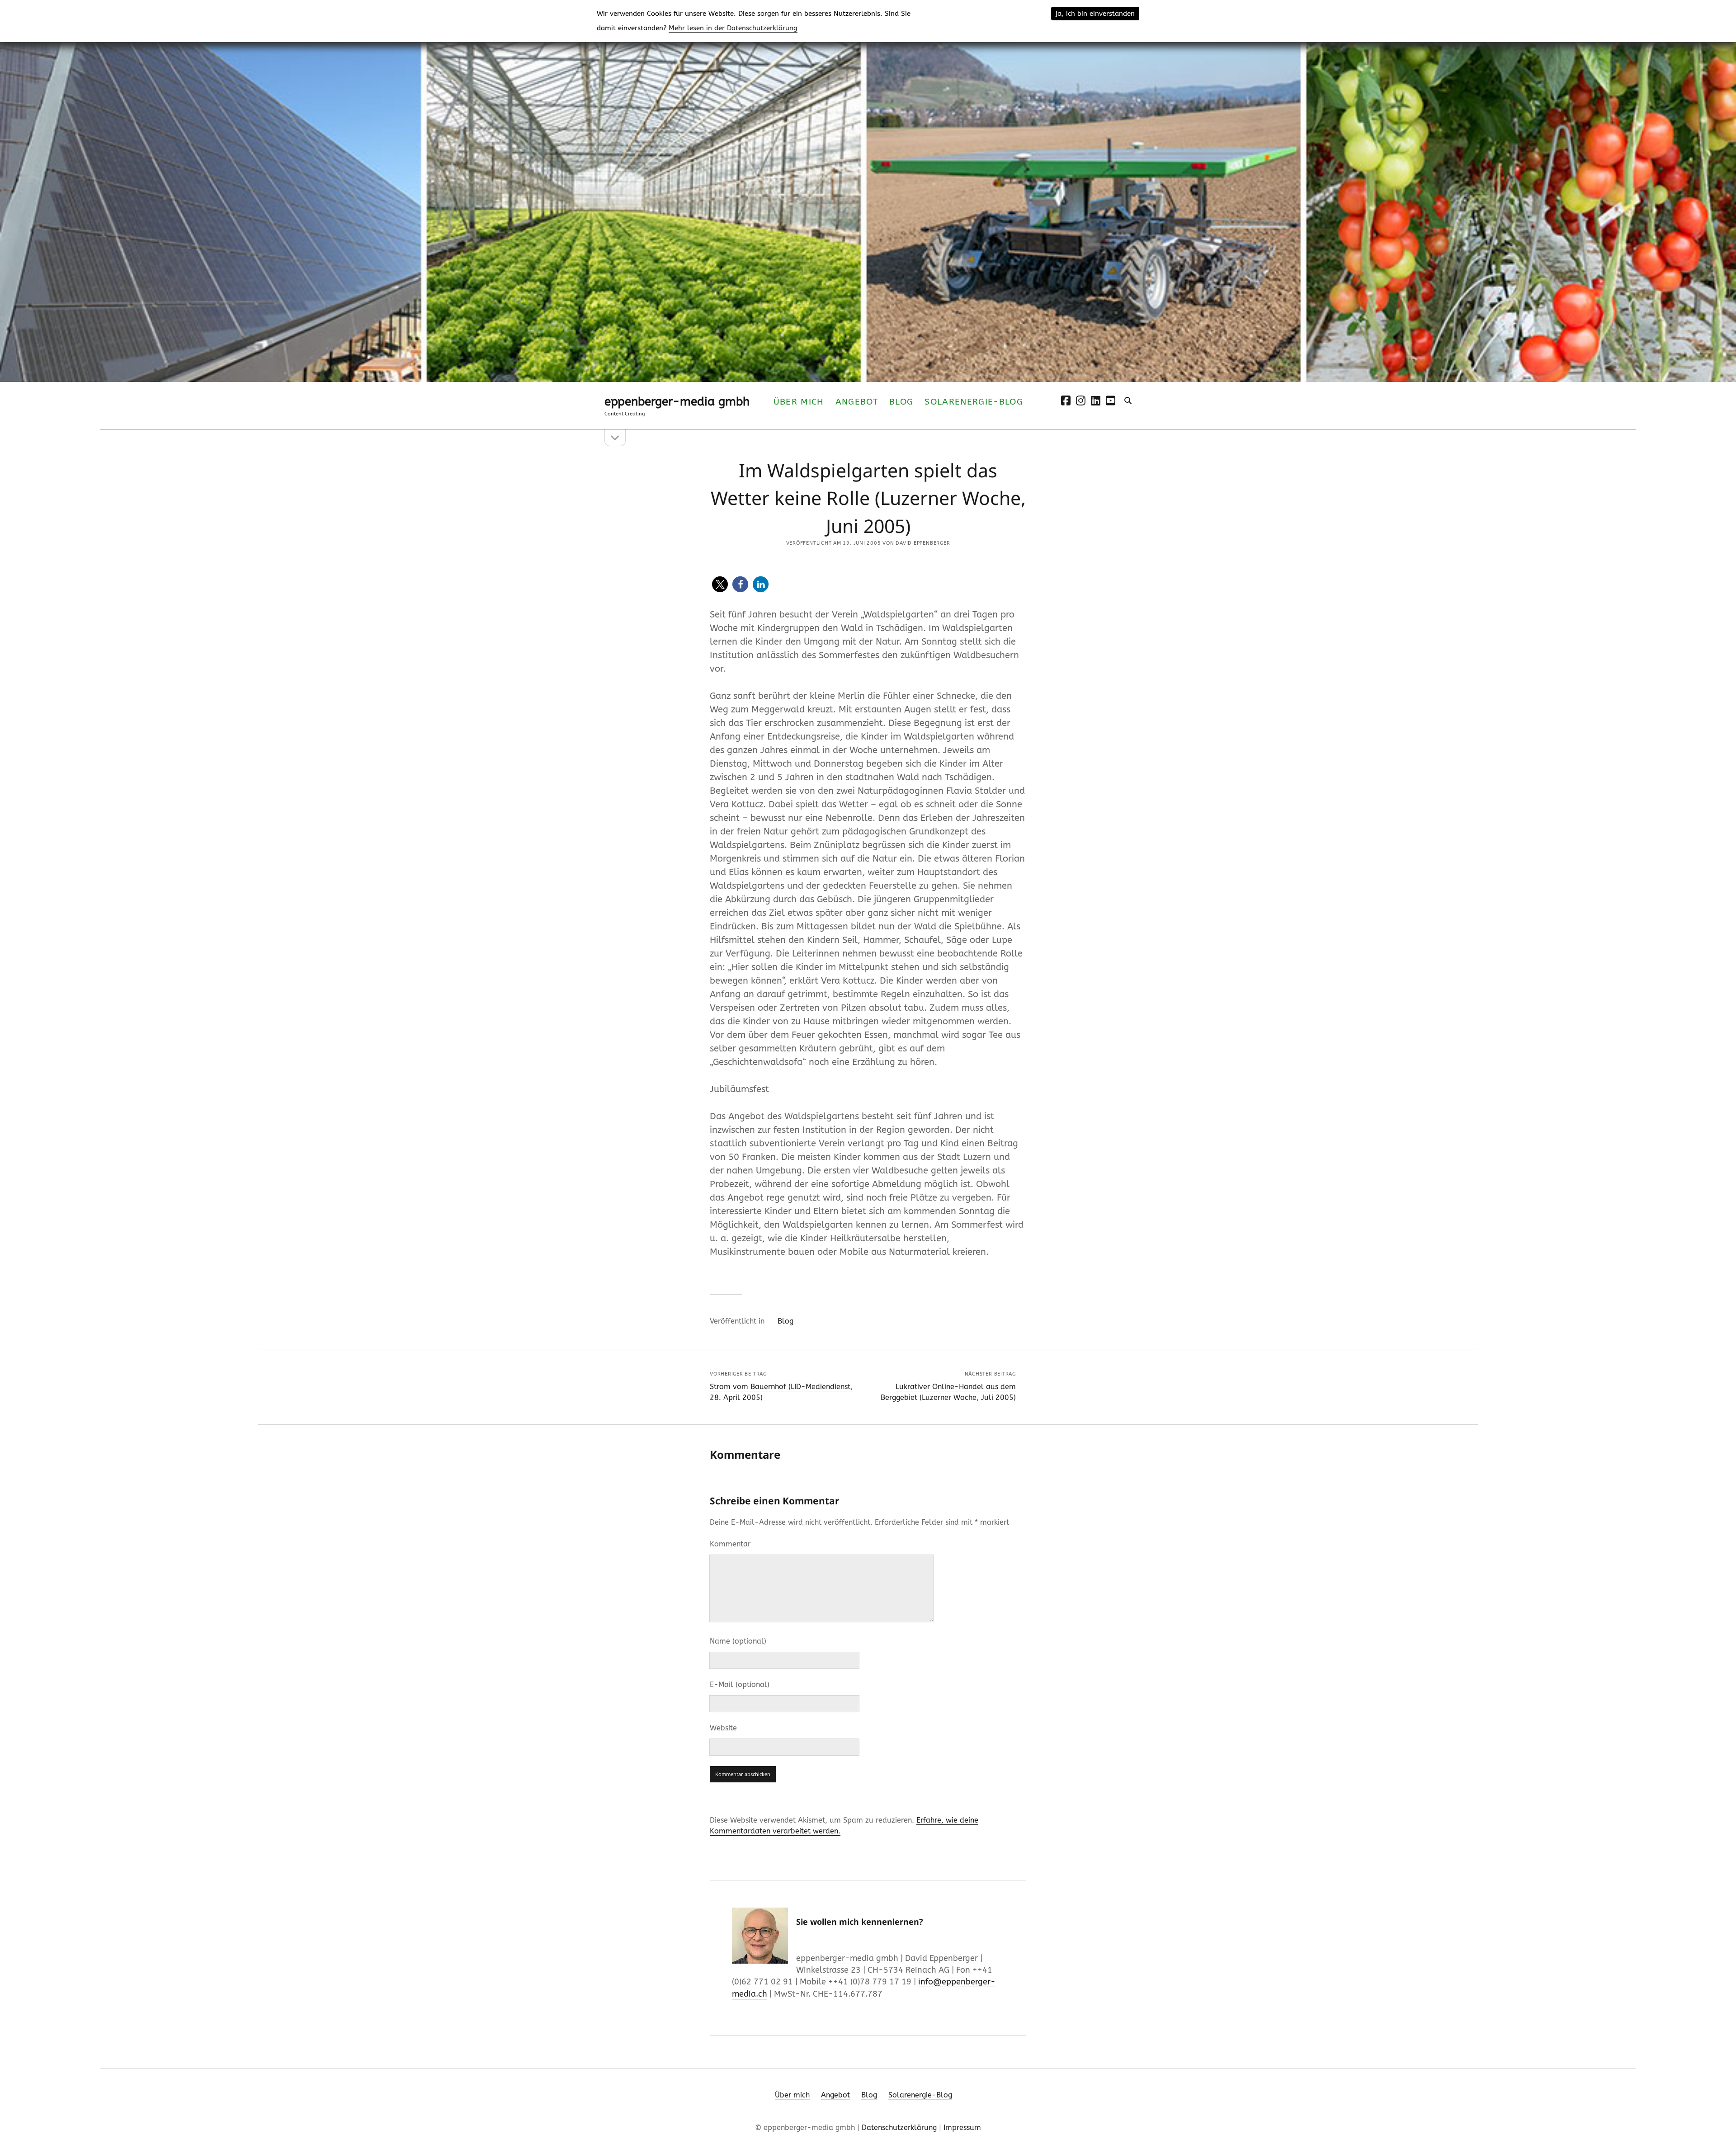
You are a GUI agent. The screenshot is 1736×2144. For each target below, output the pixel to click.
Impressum (962, 2128)
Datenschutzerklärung (899, 2128)
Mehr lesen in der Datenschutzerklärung (733, 28)
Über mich (799, 402)
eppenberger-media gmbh (677, 402)
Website (723, 1728)
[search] (1128, 401)
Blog (901, 402)
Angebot (857, 402)
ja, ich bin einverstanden (1095, 14)
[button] (720, 584)
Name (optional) (738, 1641)
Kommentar (730, 1544)
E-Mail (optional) (740, 1685)
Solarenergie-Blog (974, 402)
